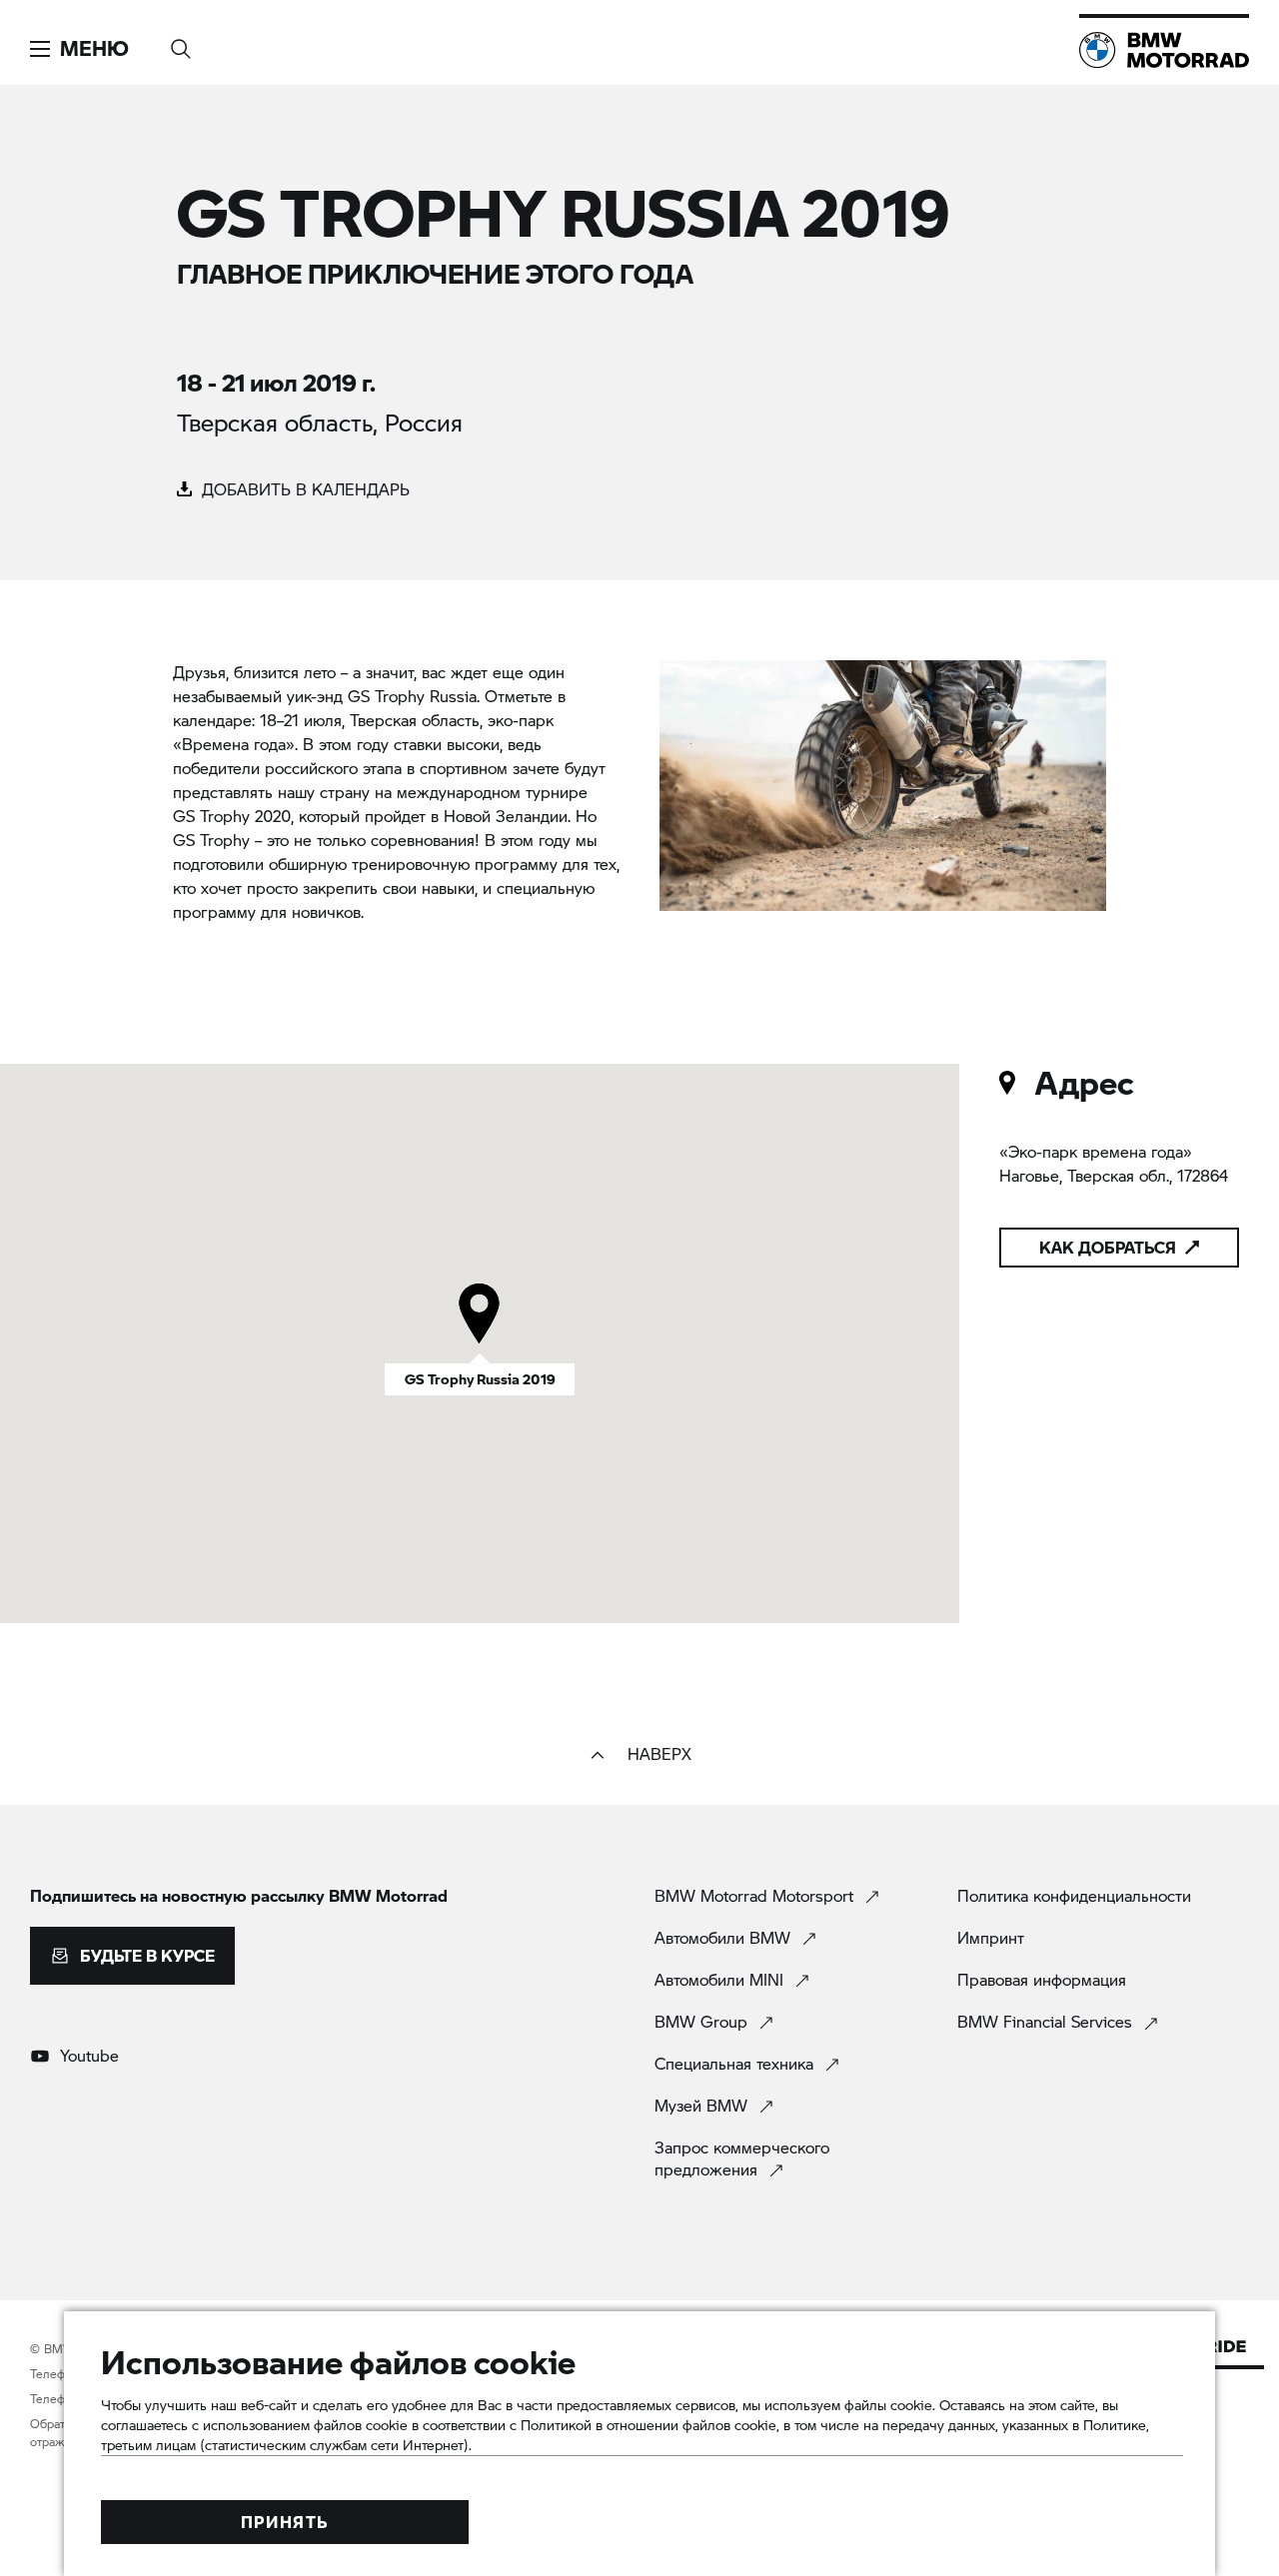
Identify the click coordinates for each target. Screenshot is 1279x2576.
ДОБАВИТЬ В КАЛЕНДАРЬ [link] (303, 489)
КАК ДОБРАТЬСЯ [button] (1108, 1247)
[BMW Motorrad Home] (1164, 50)
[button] (79, 49)
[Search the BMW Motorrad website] (181, 42)
